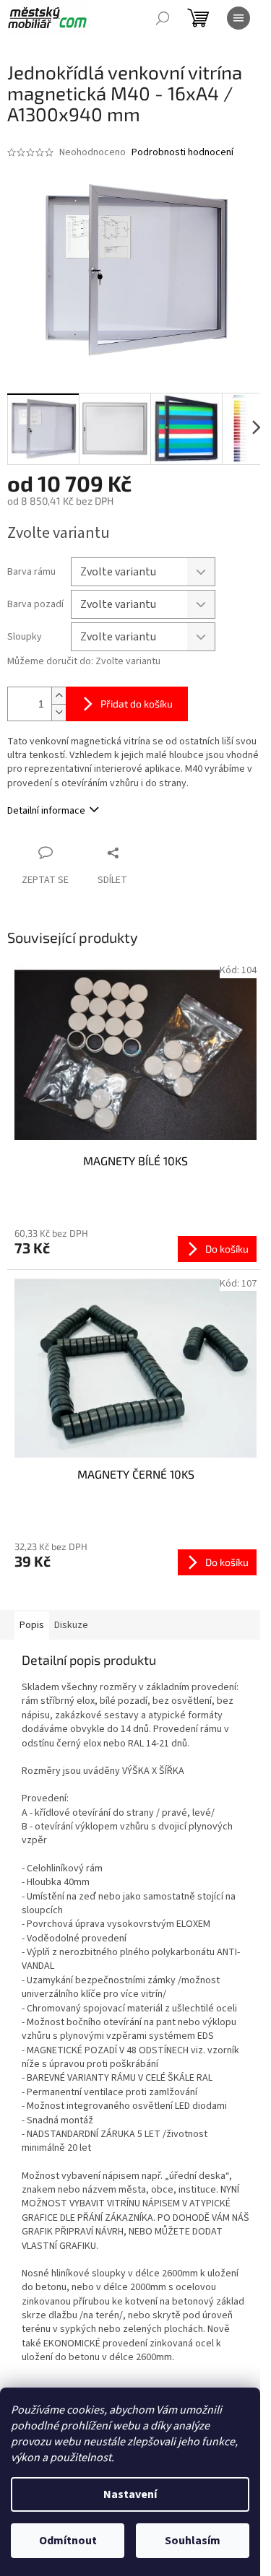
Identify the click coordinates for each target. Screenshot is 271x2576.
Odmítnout (68, 2541)
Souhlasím (193, 2541)
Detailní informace (46, 811)
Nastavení (130, 2494)
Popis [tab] (32, 1625)
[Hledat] (163, 18)
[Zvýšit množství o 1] (59, 696)
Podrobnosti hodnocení (182, 153)
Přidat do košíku (137, 704)
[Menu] (238, 18)
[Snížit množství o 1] (59, 712)
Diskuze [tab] (71, 1625)
